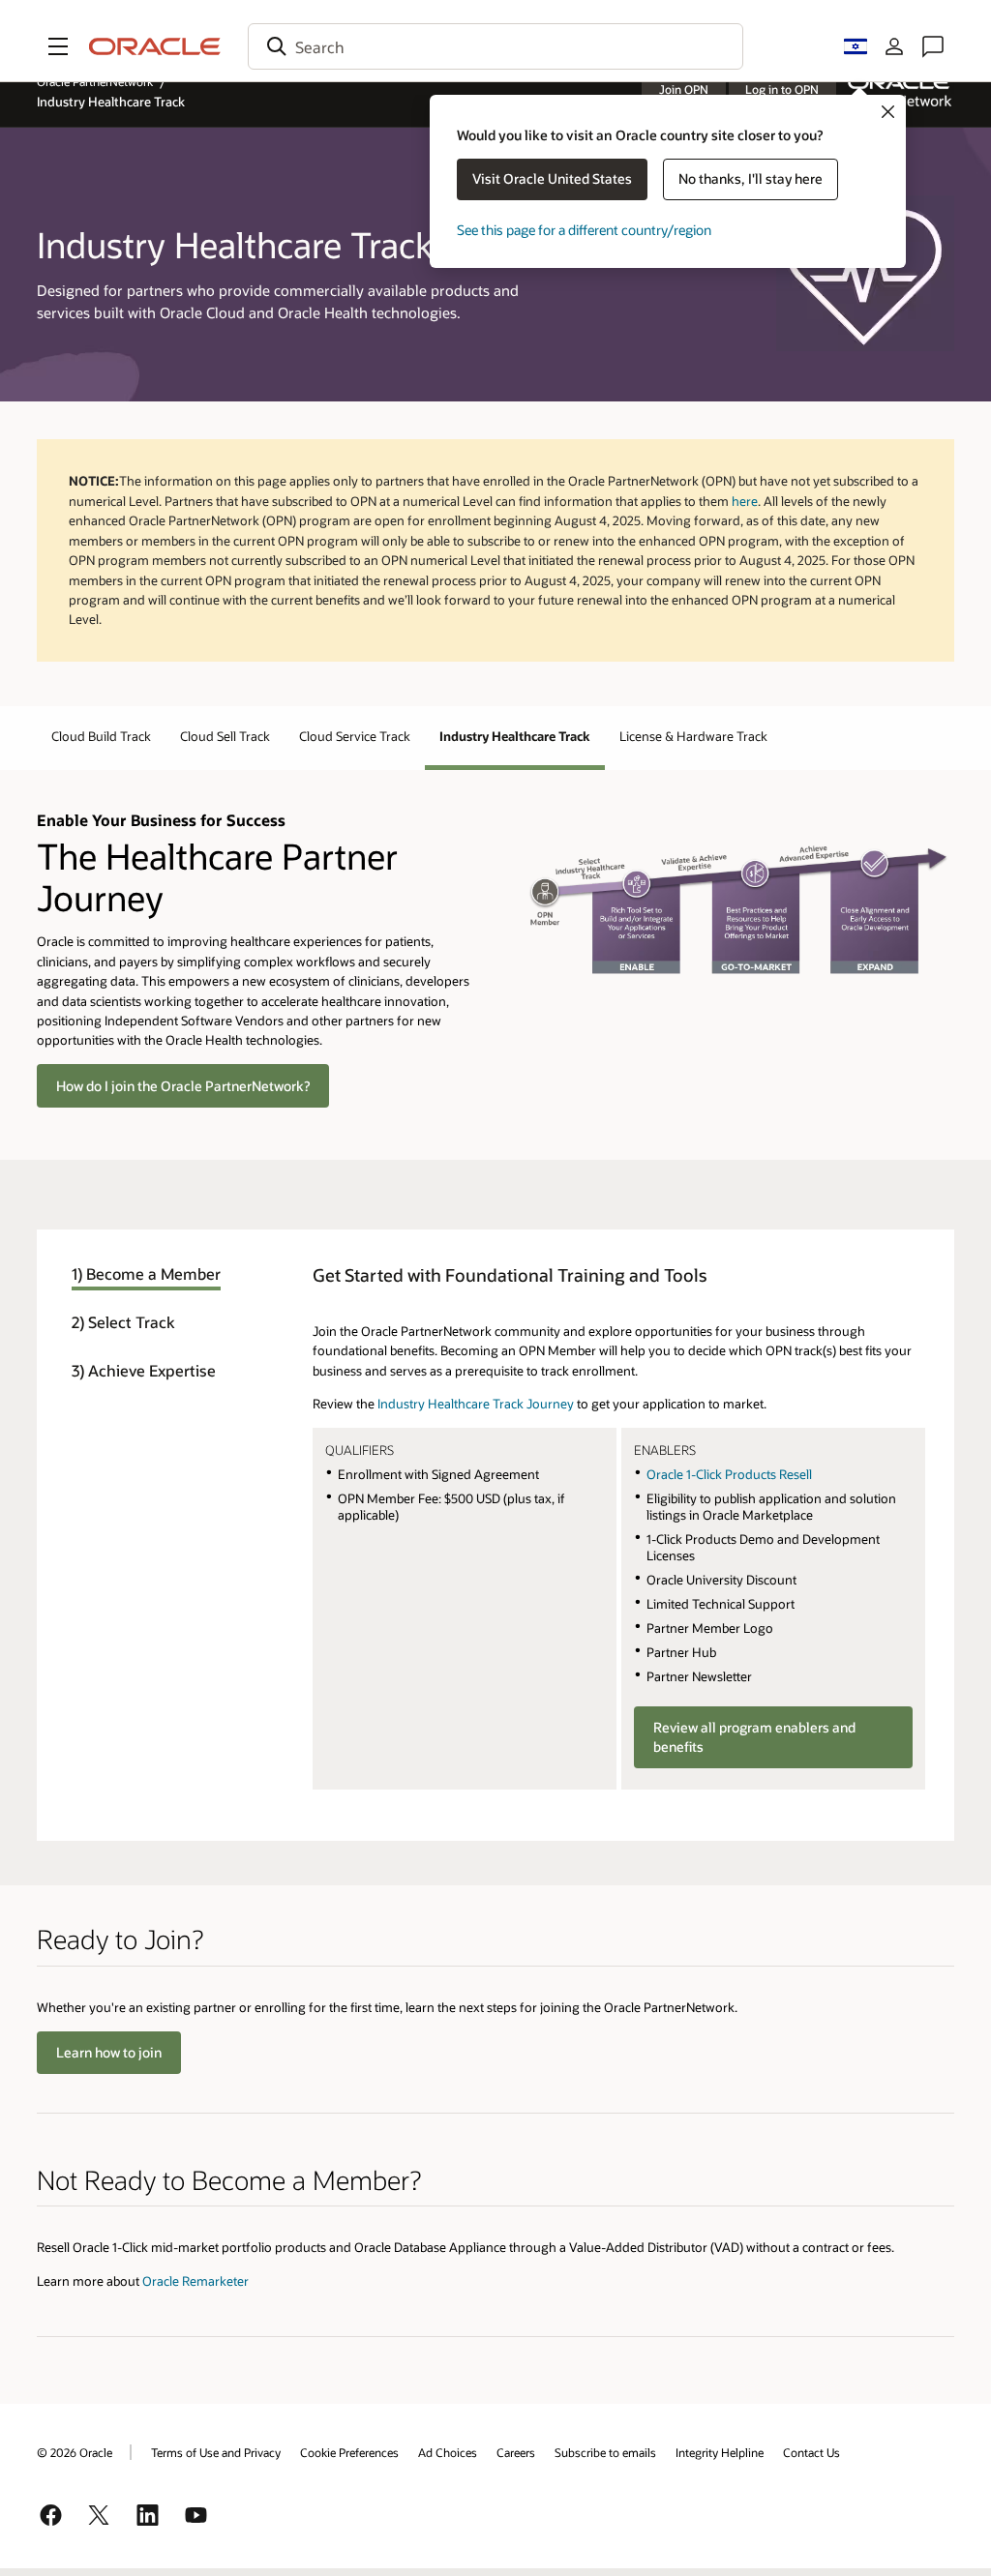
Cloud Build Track (101, 736)
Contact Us (811, 2452)
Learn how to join (109, 2052)
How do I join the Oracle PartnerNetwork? (183, 1086)
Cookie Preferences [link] (349, 2452)
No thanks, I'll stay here (751, 178)
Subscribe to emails (605, 2452)
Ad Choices (448, 2452)
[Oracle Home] (155, 46)
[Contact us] (933, 46)
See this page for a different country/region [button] (584, 230)
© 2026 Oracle (75, 2452)
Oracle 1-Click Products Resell (729, 1474)
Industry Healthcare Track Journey (476, 1403)
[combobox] (495, 46)
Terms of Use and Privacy (216, 2452)
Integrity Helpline (720, 2452)
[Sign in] (894, 46)
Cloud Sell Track (225, 736)
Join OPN (684, 89)
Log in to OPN (782, 89)
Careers (516, 2452)
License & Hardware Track (693, 736)
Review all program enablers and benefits (754, 1737)
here (745, 501)
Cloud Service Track (355, 736)
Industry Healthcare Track (515, 736)
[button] (58, 46)
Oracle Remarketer (195, 2280)
